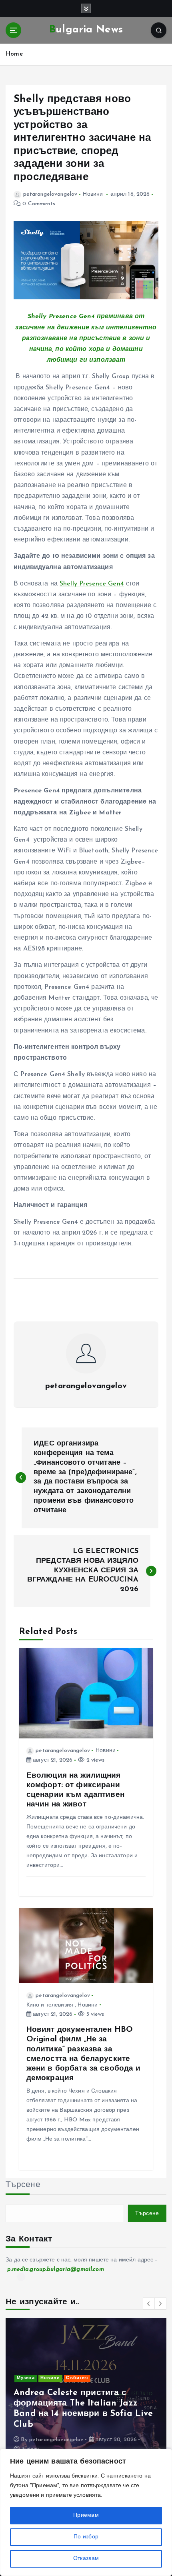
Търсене (23, 2185)
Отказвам (86, 2559)
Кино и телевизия (50, 2005)
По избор (86, 2537)
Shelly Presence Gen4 (92, 584)
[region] (86, 2512)
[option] (86, 2390)
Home (14, 54)
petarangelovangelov (50, 194)
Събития (77, 2378)
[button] (149, 2303)
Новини (93, 194)
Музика (26, 2378)
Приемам (86, 2515)
